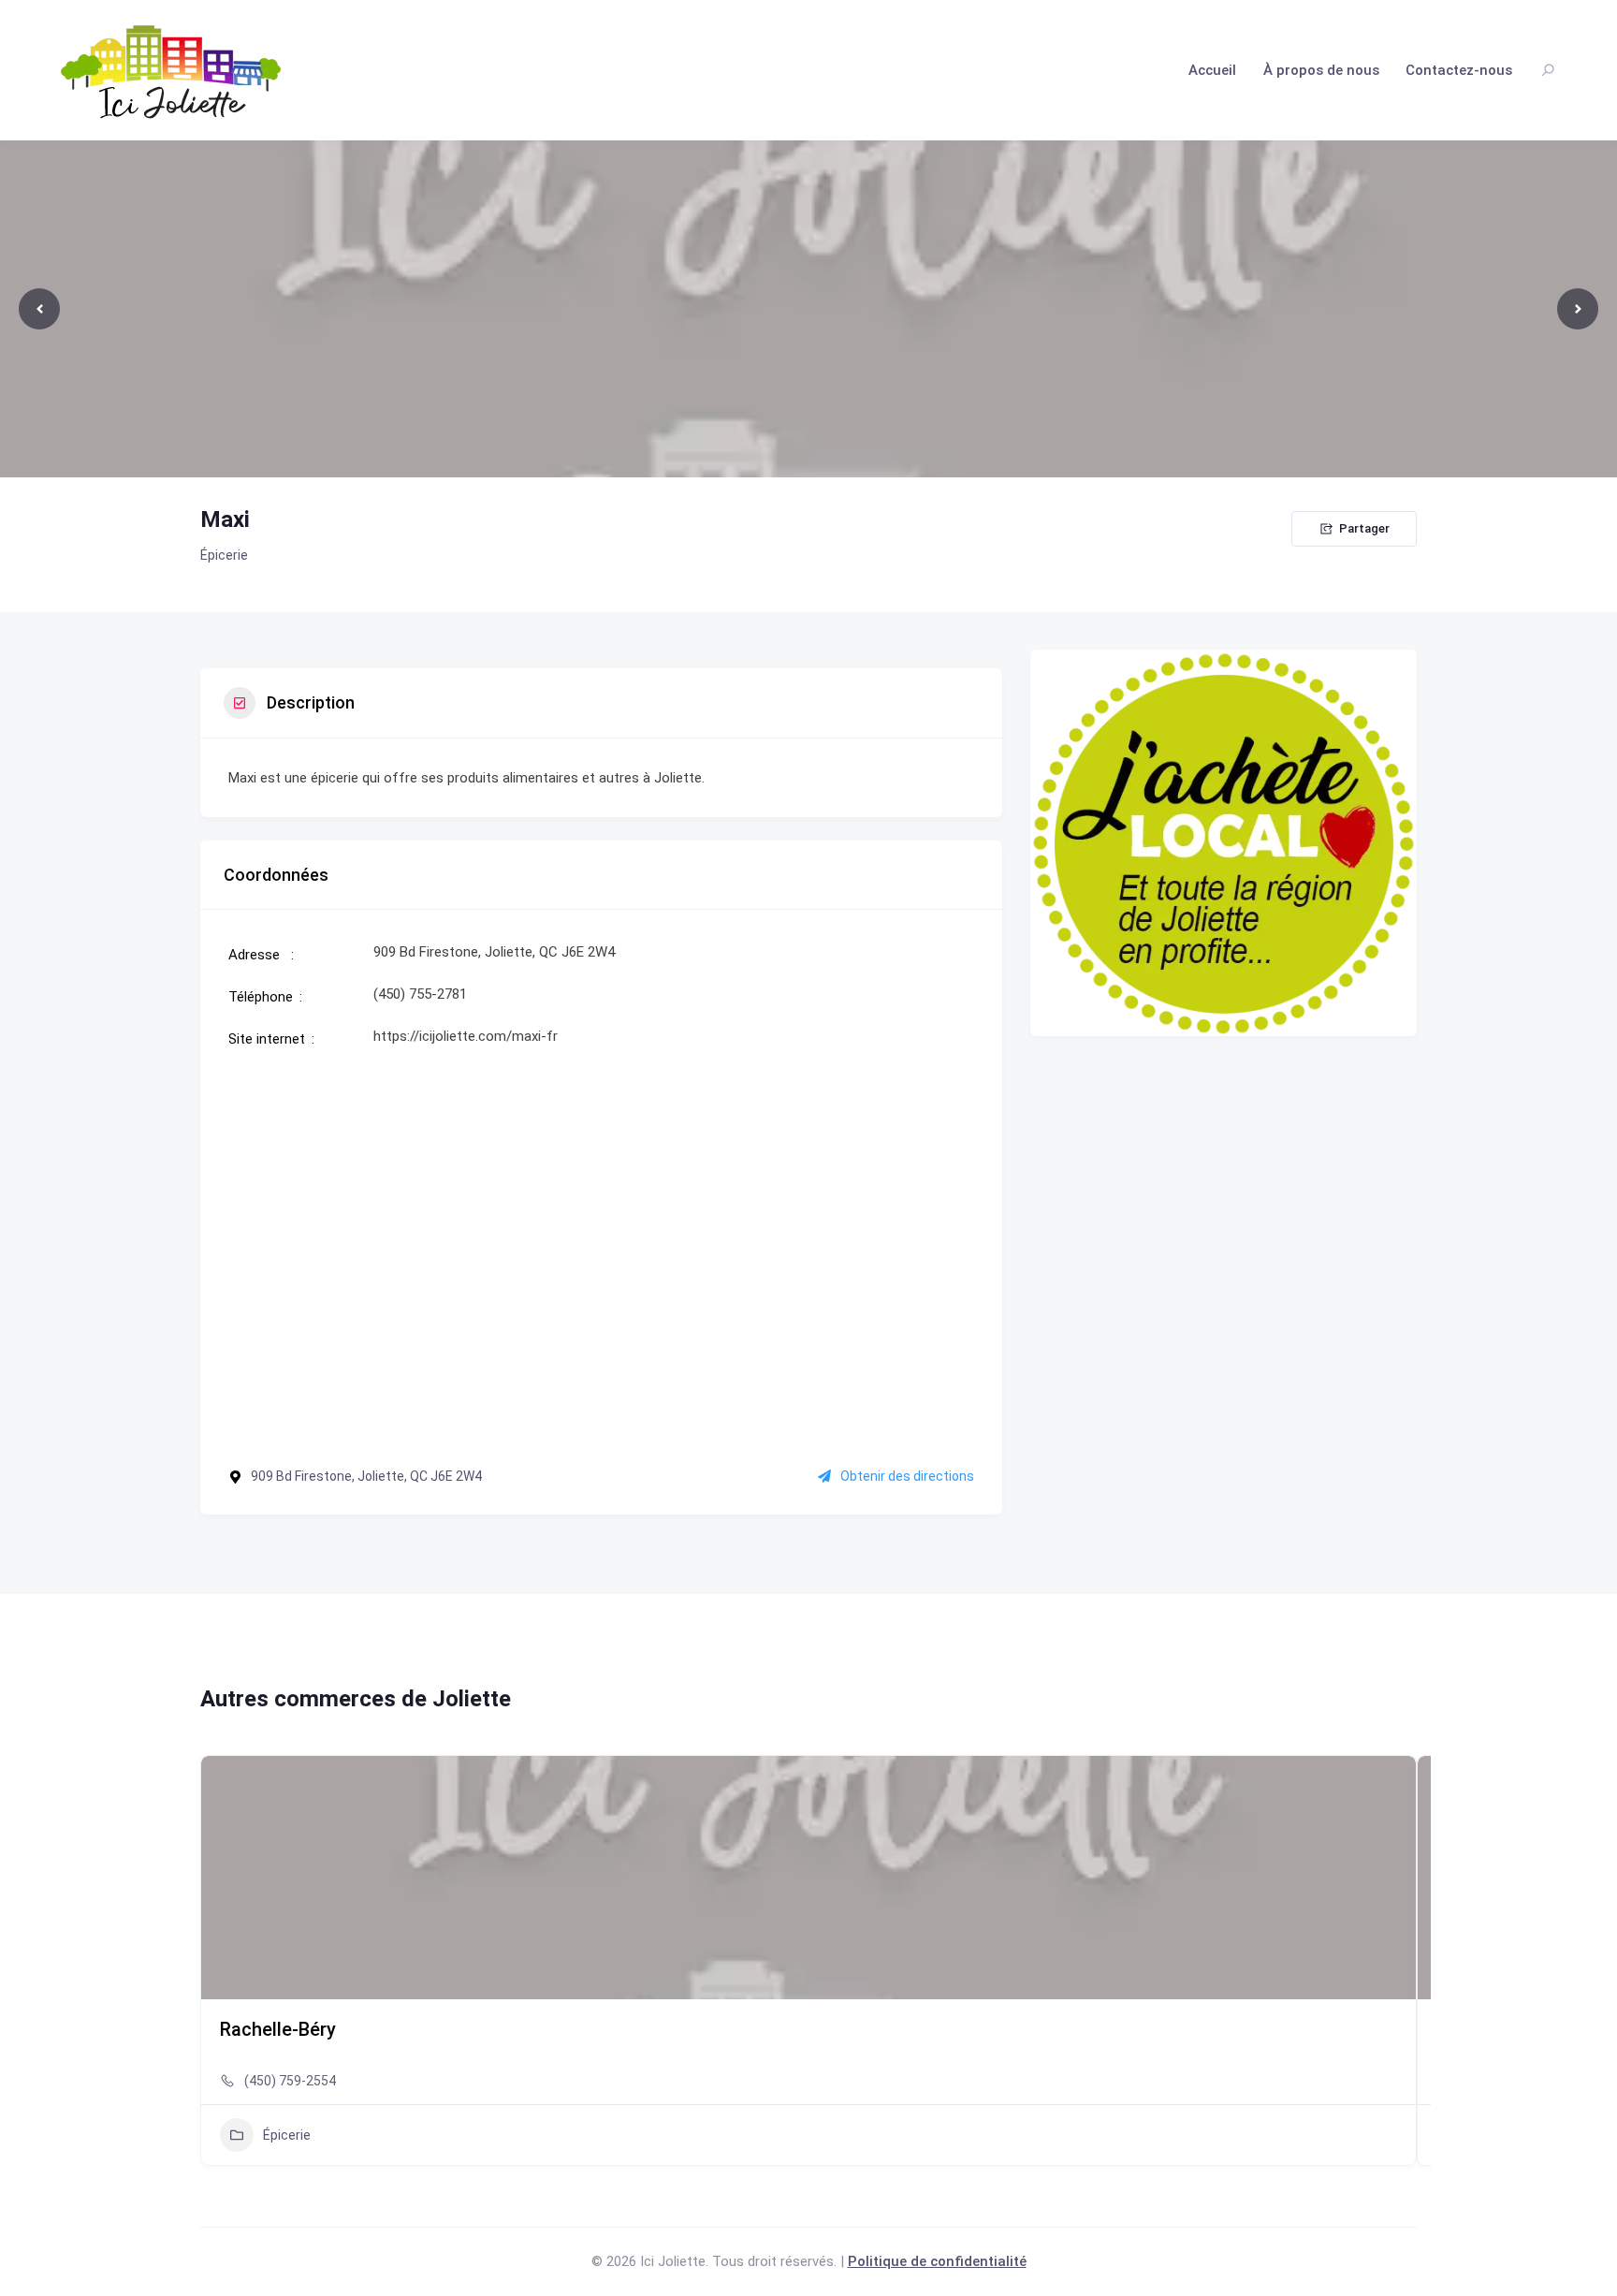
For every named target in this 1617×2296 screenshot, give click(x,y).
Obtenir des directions (907, 1476)
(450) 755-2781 (420, 994)
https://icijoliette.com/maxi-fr (466, 1036)
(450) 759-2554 (290, 2081)
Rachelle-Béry (278, 2029)
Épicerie (224, 555)
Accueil (1212, 70)
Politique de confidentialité (937, 2261)
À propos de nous (1321, 70)
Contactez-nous (1459, 70)
